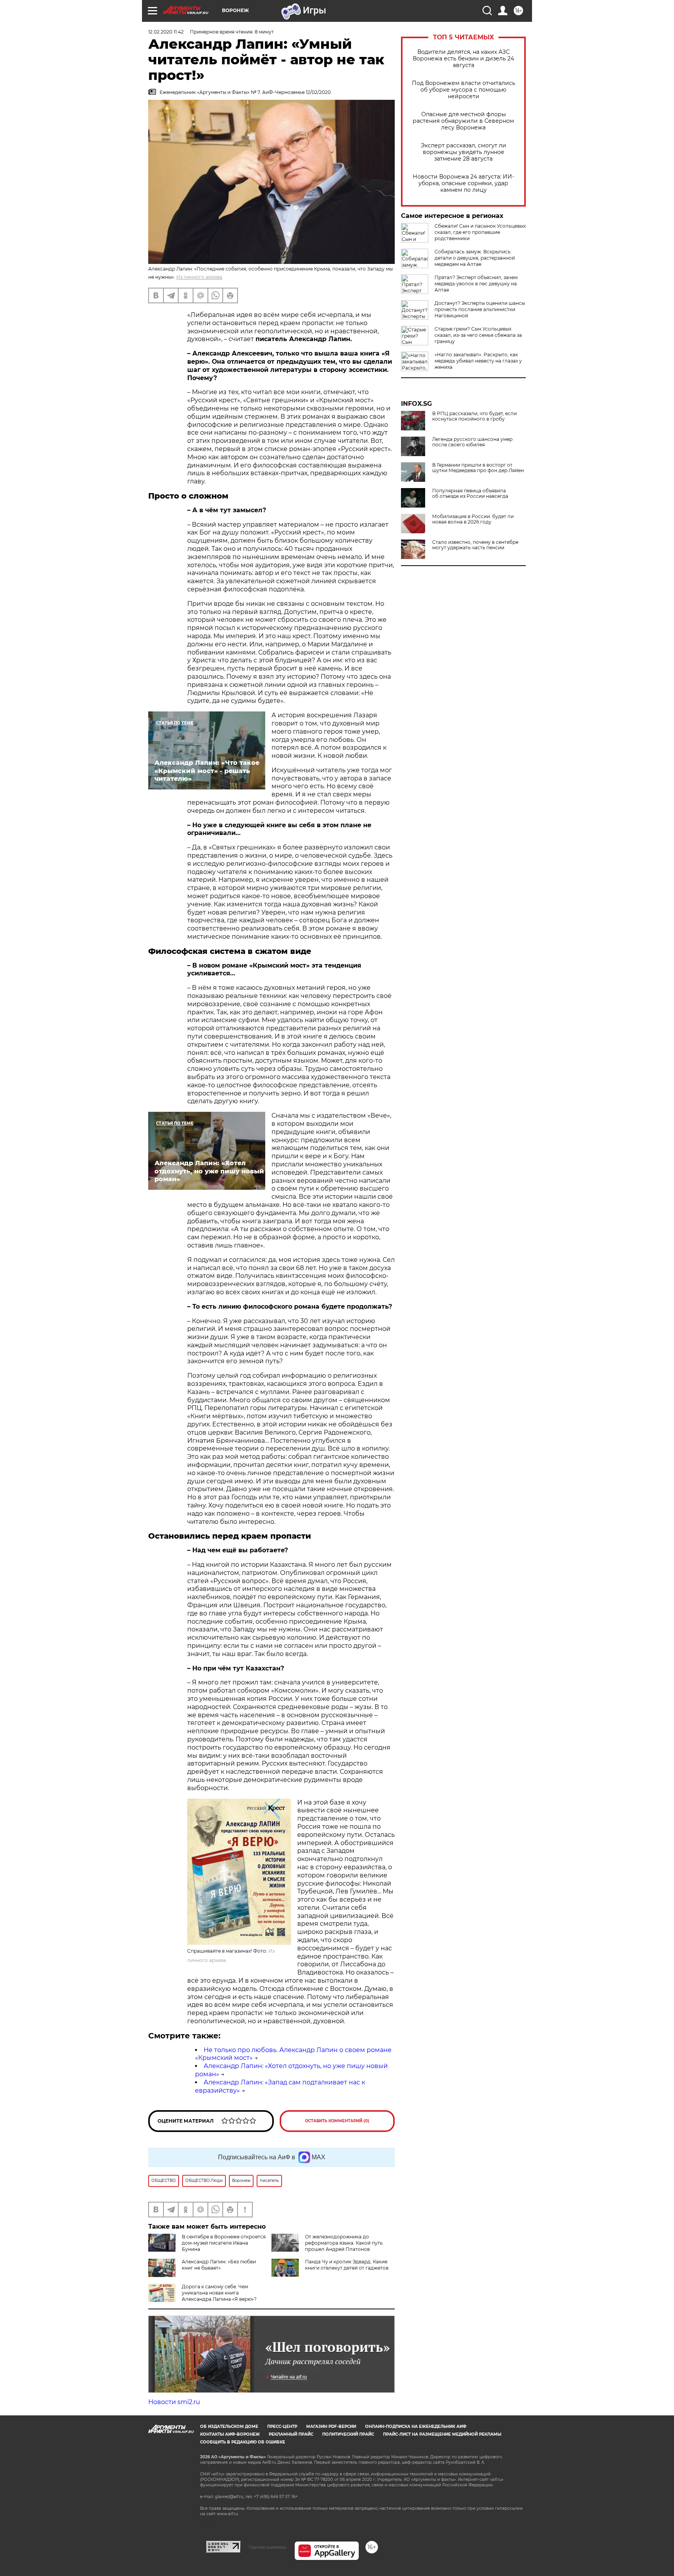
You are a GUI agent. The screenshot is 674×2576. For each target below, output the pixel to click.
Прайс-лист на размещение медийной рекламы (442, 2434)
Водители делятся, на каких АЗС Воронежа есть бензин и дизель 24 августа (463, 59)
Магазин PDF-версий (331, 2426)
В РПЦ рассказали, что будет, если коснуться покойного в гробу (474, 416)
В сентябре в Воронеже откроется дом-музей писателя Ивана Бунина (224, 2243)
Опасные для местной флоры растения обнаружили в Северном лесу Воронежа (463, 121)
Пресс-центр (282, 2426)
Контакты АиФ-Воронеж (230, 2434)
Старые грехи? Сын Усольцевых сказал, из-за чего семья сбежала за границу (478, 335)
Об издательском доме (229, 2426)
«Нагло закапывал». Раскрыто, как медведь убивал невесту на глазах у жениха (478, 361)
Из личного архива (199, 277)
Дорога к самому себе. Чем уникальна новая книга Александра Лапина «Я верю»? (219, 2293)
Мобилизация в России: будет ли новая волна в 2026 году (473, 519)
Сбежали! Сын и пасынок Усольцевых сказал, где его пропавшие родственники (480, 232)
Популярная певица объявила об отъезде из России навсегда (470, 494)
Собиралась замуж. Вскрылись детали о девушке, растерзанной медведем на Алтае (475, 258)
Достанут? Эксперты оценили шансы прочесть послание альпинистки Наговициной (480, 309)
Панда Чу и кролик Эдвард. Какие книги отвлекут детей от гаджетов (347, 2265)
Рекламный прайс (291, 2434)
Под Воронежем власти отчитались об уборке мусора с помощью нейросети (464, 90)
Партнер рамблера (267, 2547)
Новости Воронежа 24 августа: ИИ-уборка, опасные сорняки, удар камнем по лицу (463, 183)
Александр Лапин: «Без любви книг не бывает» (219, 2265)
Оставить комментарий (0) (337, 2121)
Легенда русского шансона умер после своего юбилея (472, 442)
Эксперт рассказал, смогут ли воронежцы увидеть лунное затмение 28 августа (464, 152)
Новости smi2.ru (174, 2402)
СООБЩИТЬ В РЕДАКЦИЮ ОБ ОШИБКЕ (243, 2442)
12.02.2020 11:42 (166, 32)
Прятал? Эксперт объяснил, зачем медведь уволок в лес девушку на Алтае (476, 284)
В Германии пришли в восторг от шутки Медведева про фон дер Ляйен (478, 468)
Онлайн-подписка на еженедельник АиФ (416, 2426)
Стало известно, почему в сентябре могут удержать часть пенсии (475, 545)
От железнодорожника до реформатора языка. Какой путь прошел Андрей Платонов (344, 2243)
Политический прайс (348, 2434)
